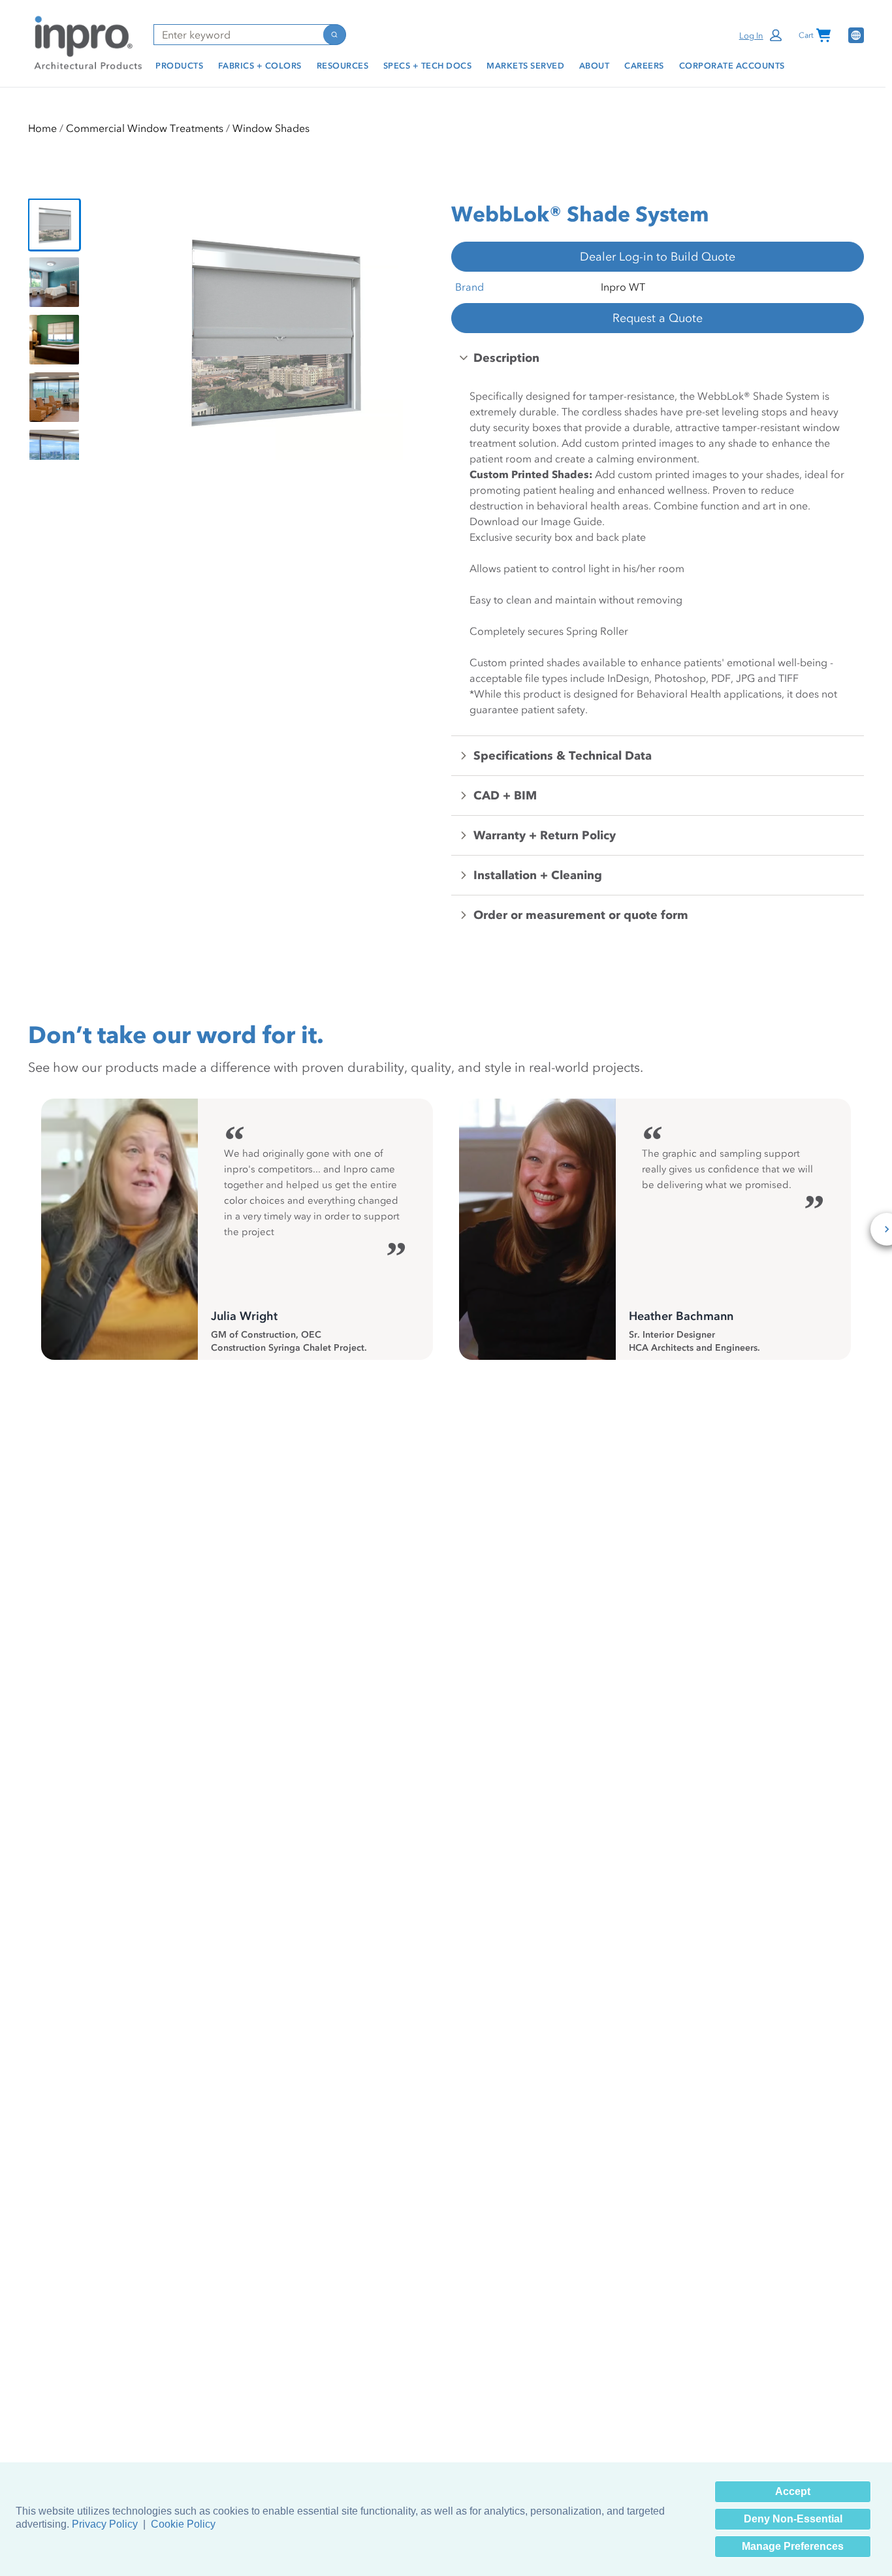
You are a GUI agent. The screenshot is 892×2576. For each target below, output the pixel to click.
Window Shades (271, 128)
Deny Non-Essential (793, 2519)
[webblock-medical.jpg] (54, 397)
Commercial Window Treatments (145, 128)
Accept (793, 2491)
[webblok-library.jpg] (54, 455)
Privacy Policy (105, 2524)
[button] (762, 35)
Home (42, 128)
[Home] (86, 42)
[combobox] (238, 35)
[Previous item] (123, 329)
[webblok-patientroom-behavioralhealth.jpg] (54, 282)
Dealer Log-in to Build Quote (658, 257)
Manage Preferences (793, 2546)
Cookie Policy (183, 2524)
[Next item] (421, 329)
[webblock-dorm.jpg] (54, 340)
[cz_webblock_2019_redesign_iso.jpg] (54, 225)
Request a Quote (658, 318)
